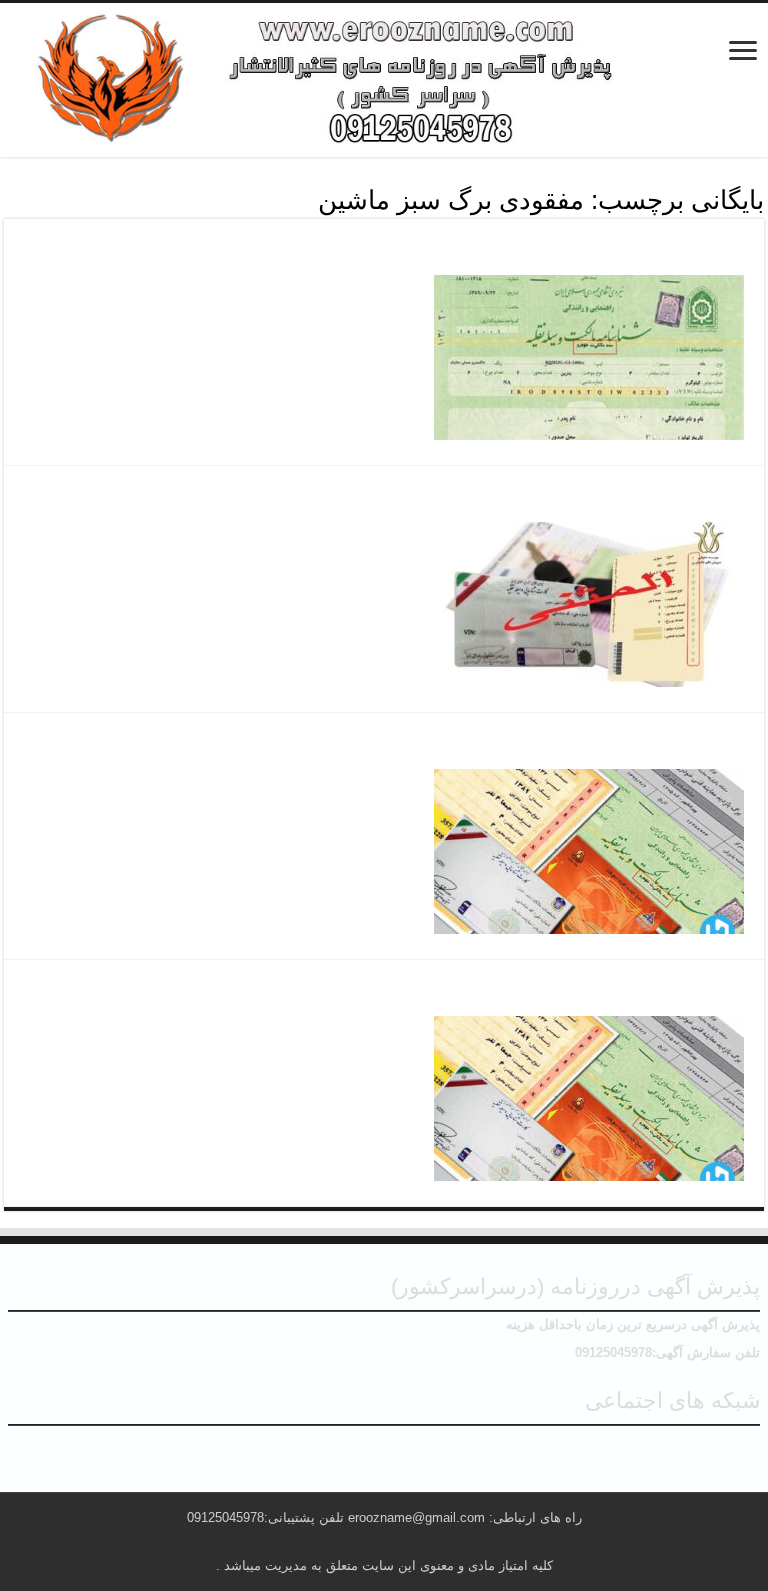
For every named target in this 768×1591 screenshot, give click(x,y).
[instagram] (384, 1449)
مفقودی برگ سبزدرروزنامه (629, 252)
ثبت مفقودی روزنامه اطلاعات (618, 499)
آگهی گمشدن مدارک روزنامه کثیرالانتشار (570, 993)
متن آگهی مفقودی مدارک (637, 746)
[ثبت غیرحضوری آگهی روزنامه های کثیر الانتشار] (384, 80)
